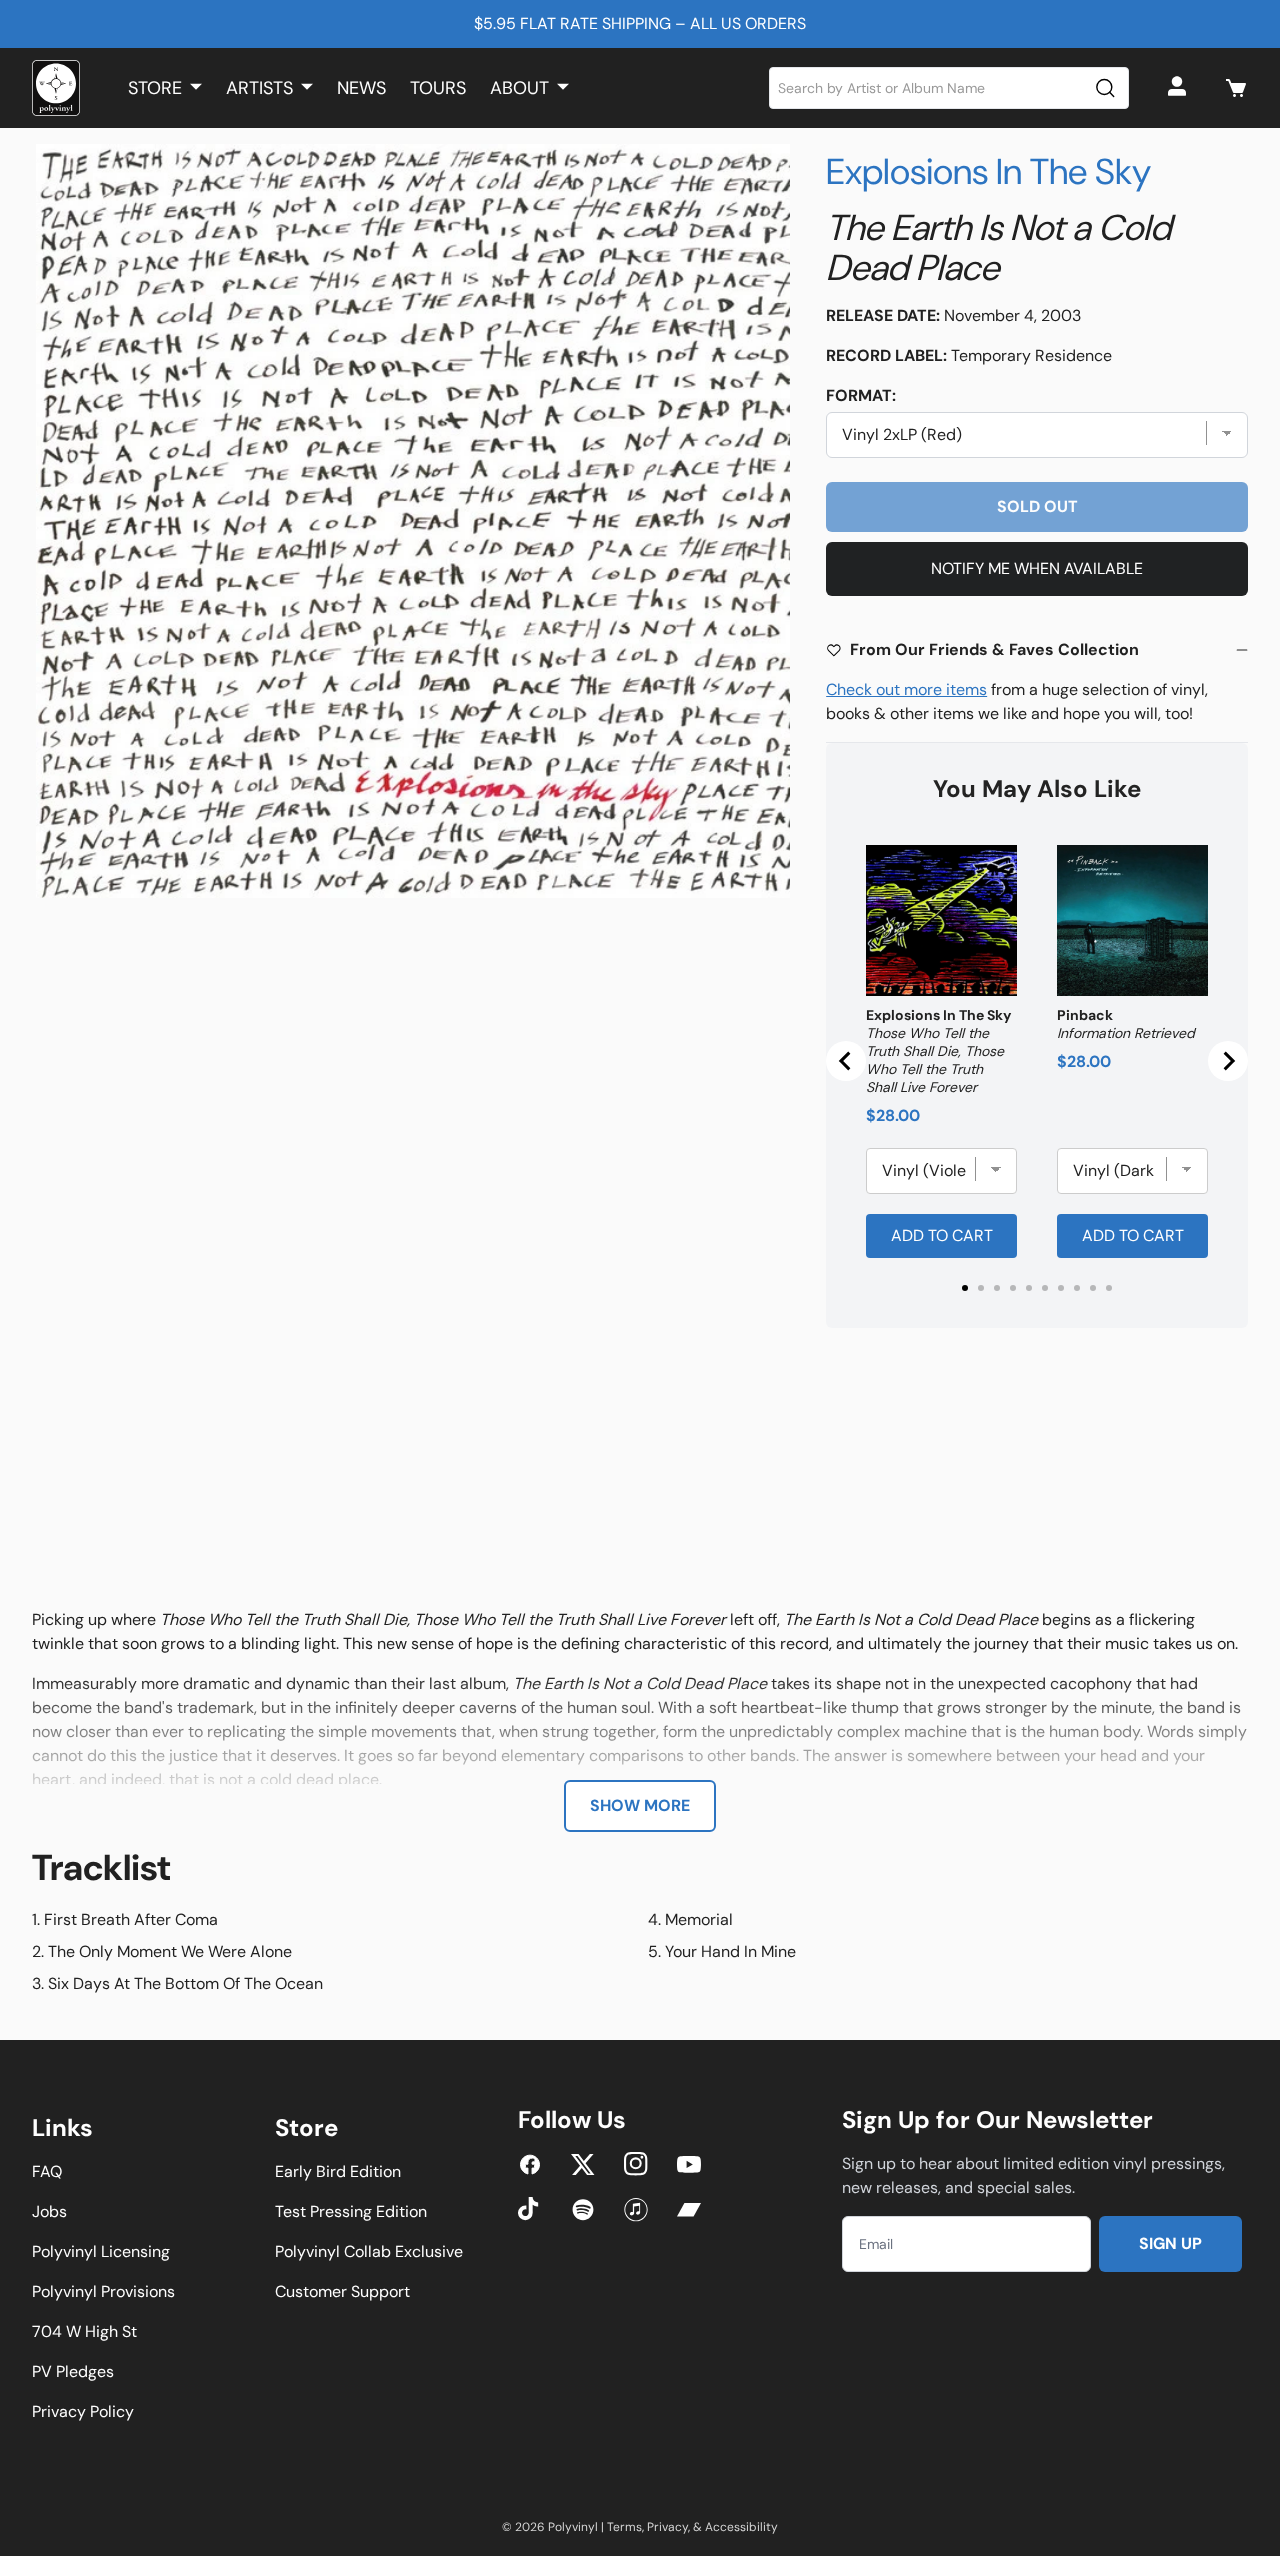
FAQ (47, 2171)
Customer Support (342, 2291)
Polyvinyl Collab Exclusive (369, 2251)
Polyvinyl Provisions (103, 2291)
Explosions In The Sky (988, 171)
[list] (413, 521)
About (519, 88)
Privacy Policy (83, 2411)
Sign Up (1170, 2243)
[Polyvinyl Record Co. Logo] (56, 88)
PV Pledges (73, 2371)
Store (155, 88)
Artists (259, 88)
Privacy (667, 2527)
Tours (438, 88)
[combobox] (949, 88)
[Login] (1180, 88)
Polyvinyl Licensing (101, 2251)
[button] (1236, 88)
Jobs (49, 2211)
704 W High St (84, 2331)
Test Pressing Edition (351, 2211)
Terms (624, 2527)
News (361, 88)
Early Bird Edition (338, 2171)
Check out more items (906, 689)
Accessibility (741, 2527)
